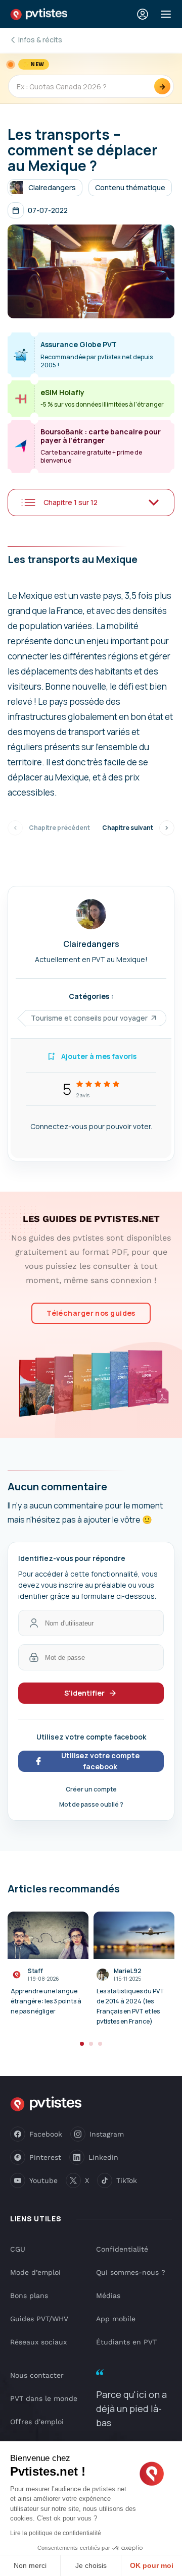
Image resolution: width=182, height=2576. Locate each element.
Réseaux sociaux (38, 2342)
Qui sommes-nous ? (131, 2272)
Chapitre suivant (128, 828)
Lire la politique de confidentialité (56, 2533)
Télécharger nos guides (91, 1313)
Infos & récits (40, 40)
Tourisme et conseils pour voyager (89, 1018)
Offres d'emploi (37, 2422)
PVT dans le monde (44, 2398)
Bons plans (29, 2295)
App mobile (116, 2319)
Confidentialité (122, 2249)
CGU (18, 2249)
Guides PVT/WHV (39, 2319)
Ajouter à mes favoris (99, 1056)
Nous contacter (37, 2375)
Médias (108, 2295)
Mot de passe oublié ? (91, 1804)
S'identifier (84, 1693)
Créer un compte (91, 1789)
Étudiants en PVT (126, 2342)
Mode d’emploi (35, 2272)
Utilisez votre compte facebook (100, 1761)
